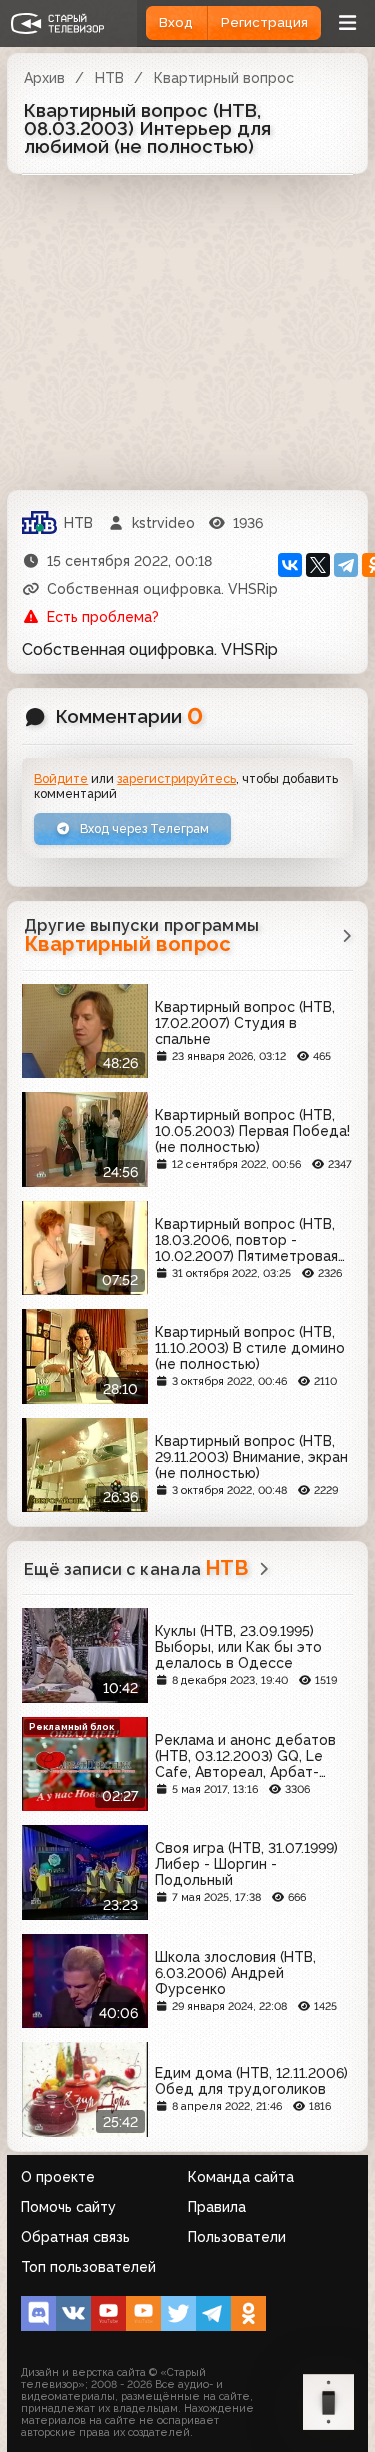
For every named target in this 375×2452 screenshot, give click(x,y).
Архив (44, 78)
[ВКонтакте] (290, 565)
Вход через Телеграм (143, 828)
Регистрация (264, 22)
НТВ (109, 78)
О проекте (58, 2177)
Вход (176, 22)
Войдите (61, 778)
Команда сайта (241, 2177)
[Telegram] (346, 565)
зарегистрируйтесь (176, 778)
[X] (318, 565)
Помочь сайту (68, 2207)
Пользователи (237, 2237)
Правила (217, 2207)
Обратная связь (75, 2237)
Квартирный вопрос (224, 78)
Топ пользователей (88, 2267)
